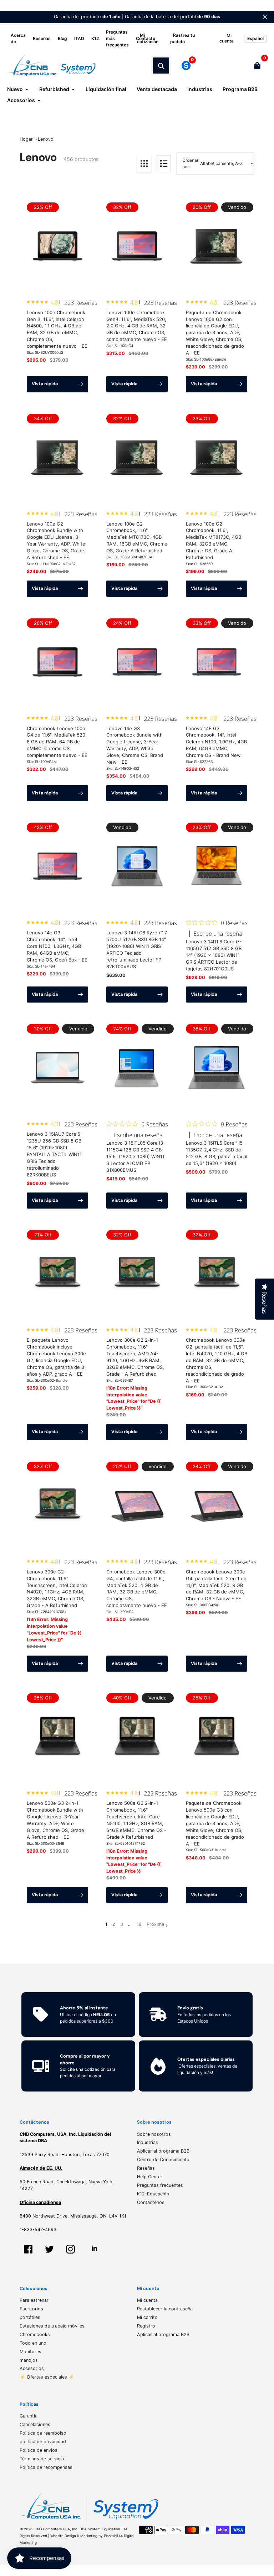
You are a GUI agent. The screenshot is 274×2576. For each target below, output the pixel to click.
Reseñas (42, 38)
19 (139, 1925)
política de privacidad (43, 2442)
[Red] (144, 164)
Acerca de (18, 38)
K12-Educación (153, 2194)
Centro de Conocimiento (163, 2160)
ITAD (79, 38)
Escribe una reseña (218, 934)
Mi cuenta (147, 2300)
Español (255, 38)
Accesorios (32, 2368)
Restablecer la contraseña (165, 2309)
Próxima (155, 1924)
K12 (95, 38)
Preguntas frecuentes (160, 2185)
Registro (146, 2326)
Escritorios (31, 2309)
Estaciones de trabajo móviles (52, 2326)
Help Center (150, 2177)
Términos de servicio (42, 2459)
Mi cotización (148, 38)
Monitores (31, 2352)
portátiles (30, 2317)
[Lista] (164, 164)
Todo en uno (33, 2343)
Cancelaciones (35, 2424)
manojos (29, 2360)
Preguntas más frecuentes (117, 38)
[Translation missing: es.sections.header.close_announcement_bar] (265, 17)
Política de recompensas (46, 2467)
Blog (62, 38)
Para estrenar (34, 2300)
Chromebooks (35, 2334)
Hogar (26, 139)
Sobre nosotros (154, 2134)
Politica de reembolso (43, 2433)
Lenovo (46, 139)
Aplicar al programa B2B (163, 2151)
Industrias (148, 2142)
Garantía (29, 2416)
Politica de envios (39, 2450)
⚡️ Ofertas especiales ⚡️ (47, 2377)
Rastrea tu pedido (182, 38)
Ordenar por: (190, 163)
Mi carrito (147, 2317)
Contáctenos (151, 2202)
